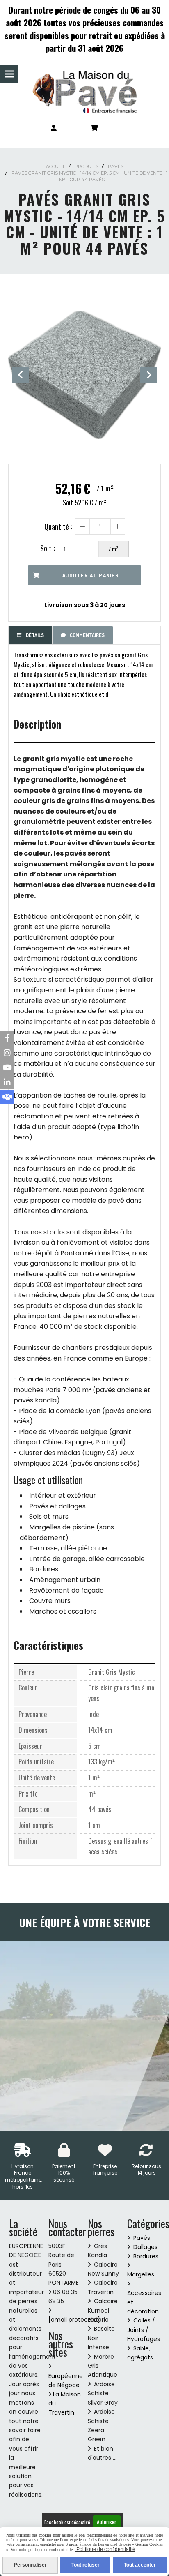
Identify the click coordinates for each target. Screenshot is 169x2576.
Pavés (142, 2238)
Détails (35, 635)
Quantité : (58, 526)
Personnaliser (30, 2565)
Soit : (47, 548)
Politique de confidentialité (105, 2549)
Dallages (145, 2247)
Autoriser (107, 2522)
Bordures (146, 2256)
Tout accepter (140, 2565)
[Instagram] (7, 1053)
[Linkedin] (7, 1082)
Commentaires (87, 635)
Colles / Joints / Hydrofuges (144, 2330)
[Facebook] (7, 1038)
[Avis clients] (7, 1097)
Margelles (141, 2274)
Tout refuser (86, 2565)
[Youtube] (7, 1067)
